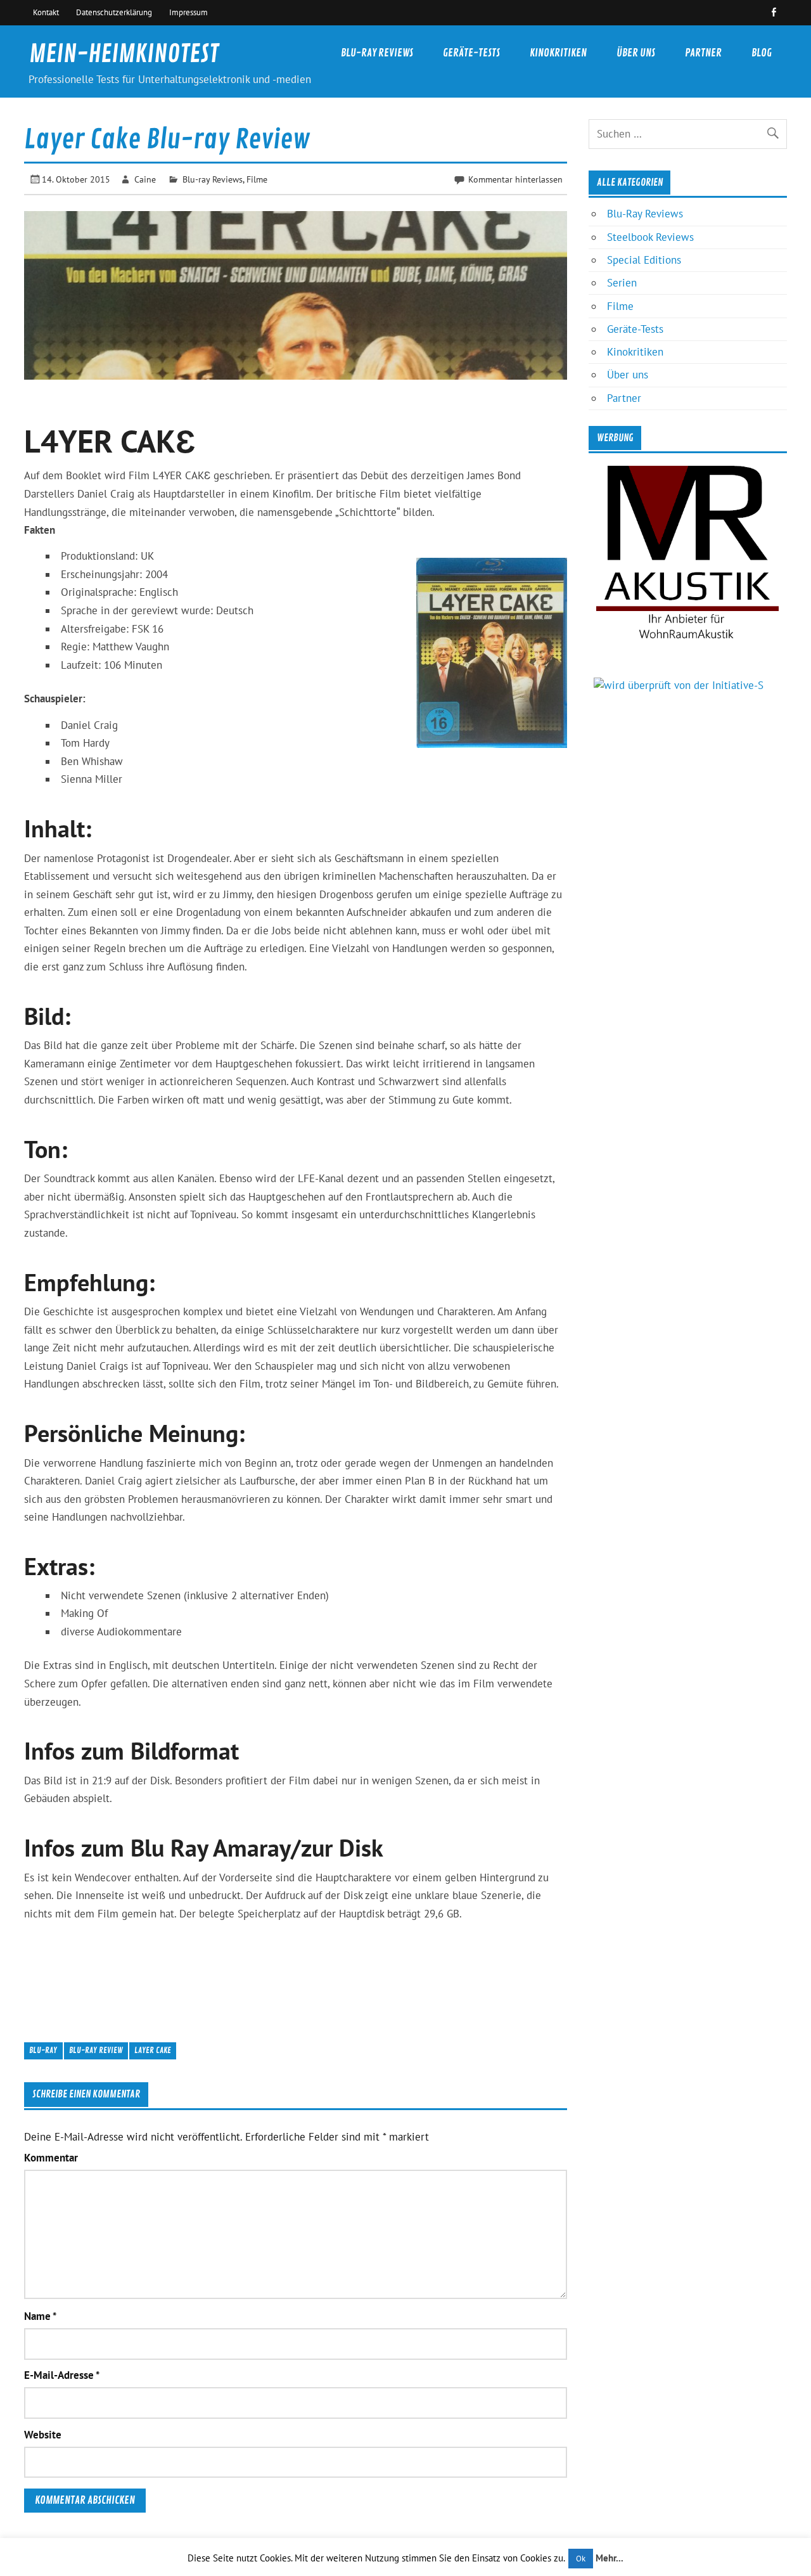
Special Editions (644, 260)
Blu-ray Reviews (213, 179)
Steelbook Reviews (650, 237)
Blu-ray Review (96, 2050)
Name (40, 2316)
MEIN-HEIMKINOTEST (124, 54)
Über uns (636, 53)
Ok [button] (581, 2559)
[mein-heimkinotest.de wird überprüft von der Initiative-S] (679, 685)
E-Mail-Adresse (62, 2375)
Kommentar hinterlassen (515, 179)
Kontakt (46, 12)
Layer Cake (153, 2050)
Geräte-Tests (471, 53)
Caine (145, 179)
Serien (622, 283)
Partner (703, 53)
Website (43, 2435)
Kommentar (51, 2158)
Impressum (188, 12)
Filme (257, 179)
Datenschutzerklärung (114, 12)
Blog (762, 53)
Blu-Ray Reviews (377, 53)
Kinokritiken (558, 53)
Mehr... (610, 2558)
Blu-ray (43, 2050)
